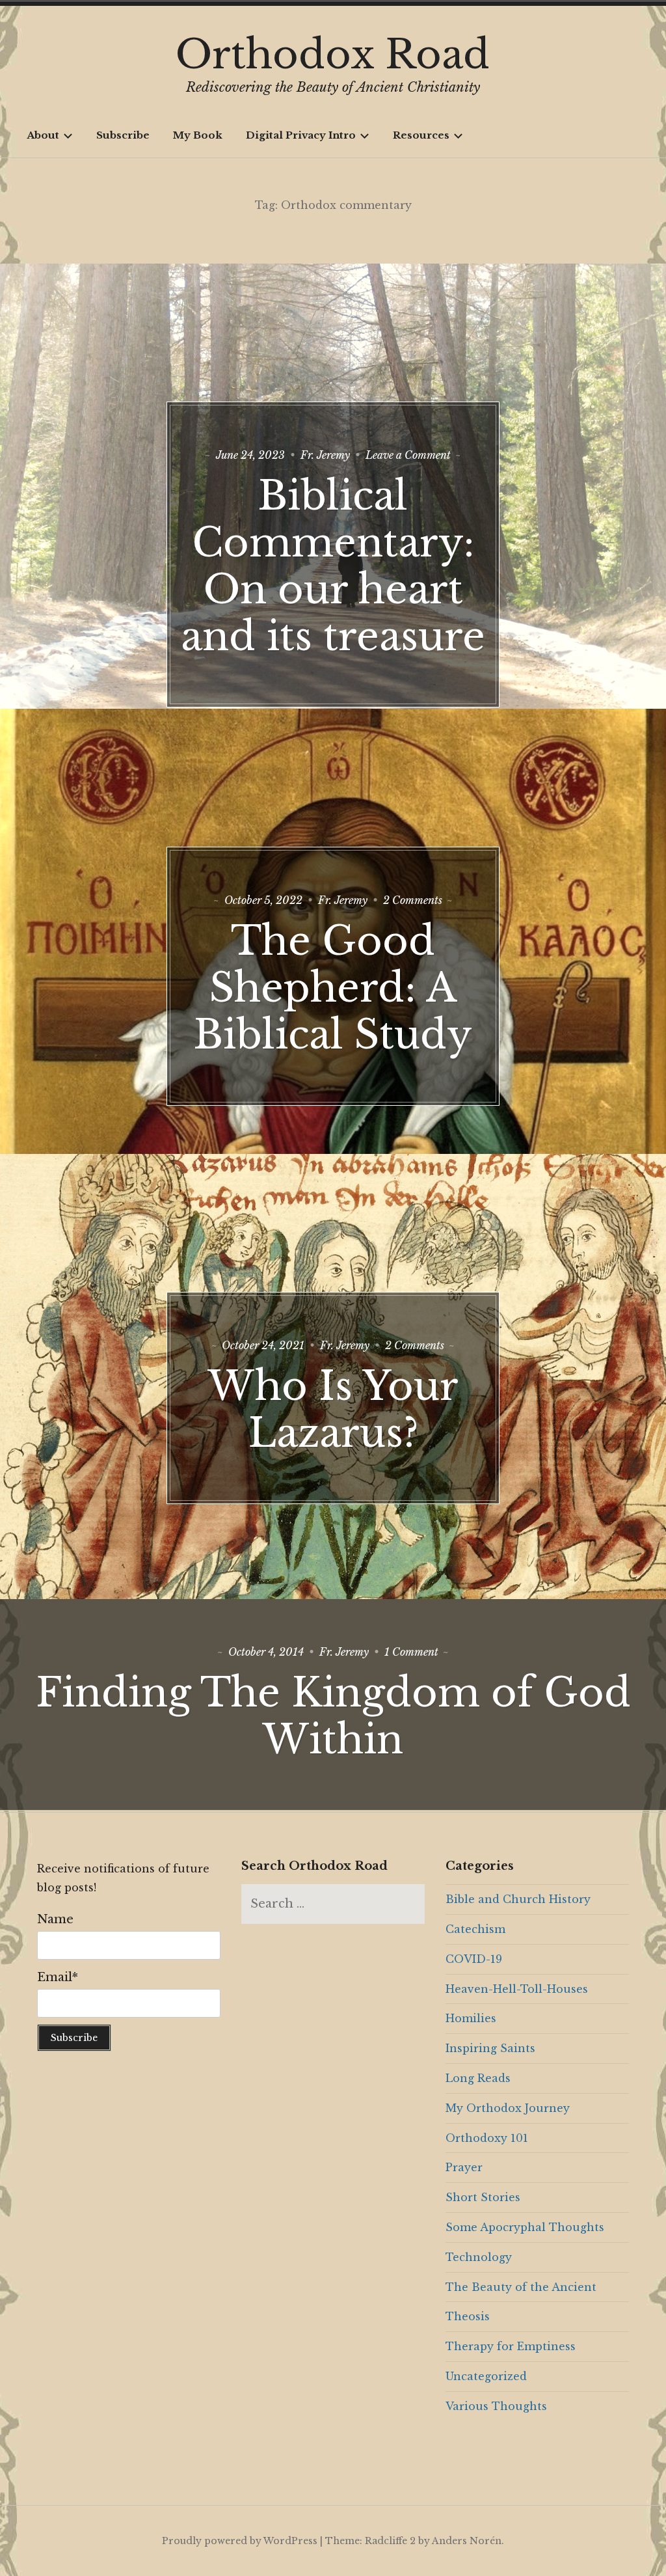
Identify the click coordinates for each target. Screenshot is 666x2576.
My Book (198, 135)
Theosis (468, 2316)
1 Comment (411, 1652)
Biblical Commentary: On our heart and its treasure (333, 566)
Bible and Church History (518, 1899)
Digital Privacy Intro (301, 135)
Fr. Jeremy (325, 455)
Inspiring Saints (490, 2048)
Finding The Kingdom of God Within (333, 1716)
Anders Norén (467, 2541)
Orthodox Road (333, 55)
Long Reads (478, 2078)
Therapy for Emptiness (511, 2346)
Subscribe (123, 135)
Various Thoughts (496, 2406)
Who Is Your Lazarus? (333, 1410)
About (43, 135)
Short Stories (483, 2197)
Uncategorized (486, 2376)
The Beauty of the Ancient (521, 2287)
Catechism (475, 1929)
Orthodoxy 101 (487, 2138)
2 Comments (413, 900)
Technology (479, 2257)
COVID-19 (474, 1959)
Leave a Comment (408, 455)
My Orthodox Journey (508, 2108)
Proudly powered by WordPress (240, 2541)
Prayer (464, 2167)
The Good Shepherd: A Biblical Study (333, 988)
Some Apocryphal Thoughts (525, 2227)
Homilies (471, 2018)
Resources (421, 135)
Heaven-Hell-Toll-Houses (517, 1989)
